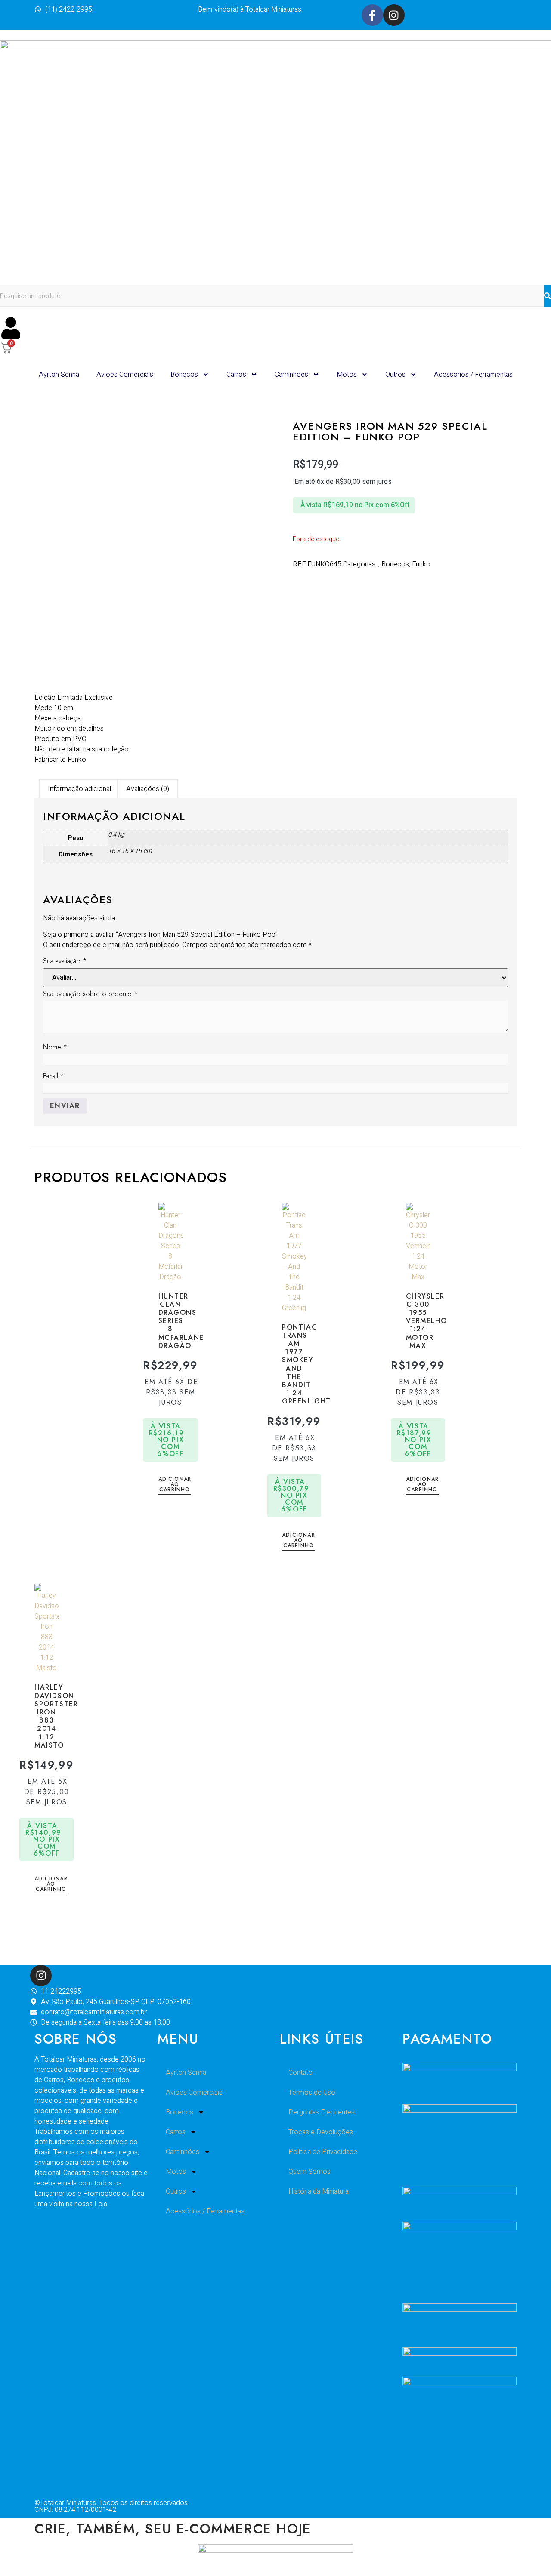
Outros (395, 375)
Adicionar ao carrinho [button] (175, 1485)
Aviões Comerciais (125, 375)
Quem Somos (310, 2172)
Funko (421, 564)
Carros (236, 375)
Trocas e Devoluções (321, 2132)
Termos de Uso (312, 2093)
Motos (347, 375)
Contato (300, 2073)
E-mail (54, 1076)
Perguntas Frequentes (322, 2112)
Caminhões (291, 375)
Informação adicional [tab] (79, 789)
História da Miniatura (319, 2191)
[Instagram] (394, 15)
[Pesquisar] (548, 296)
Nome (55, 1047)
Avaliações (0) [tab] (148, 789)
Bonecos (184, 375)
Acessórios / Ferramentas (473, 375)
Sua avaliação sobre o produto (90, 994)
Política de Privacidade (323, 2152)
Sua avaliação (65, 961)
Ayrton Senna (59, 375)
